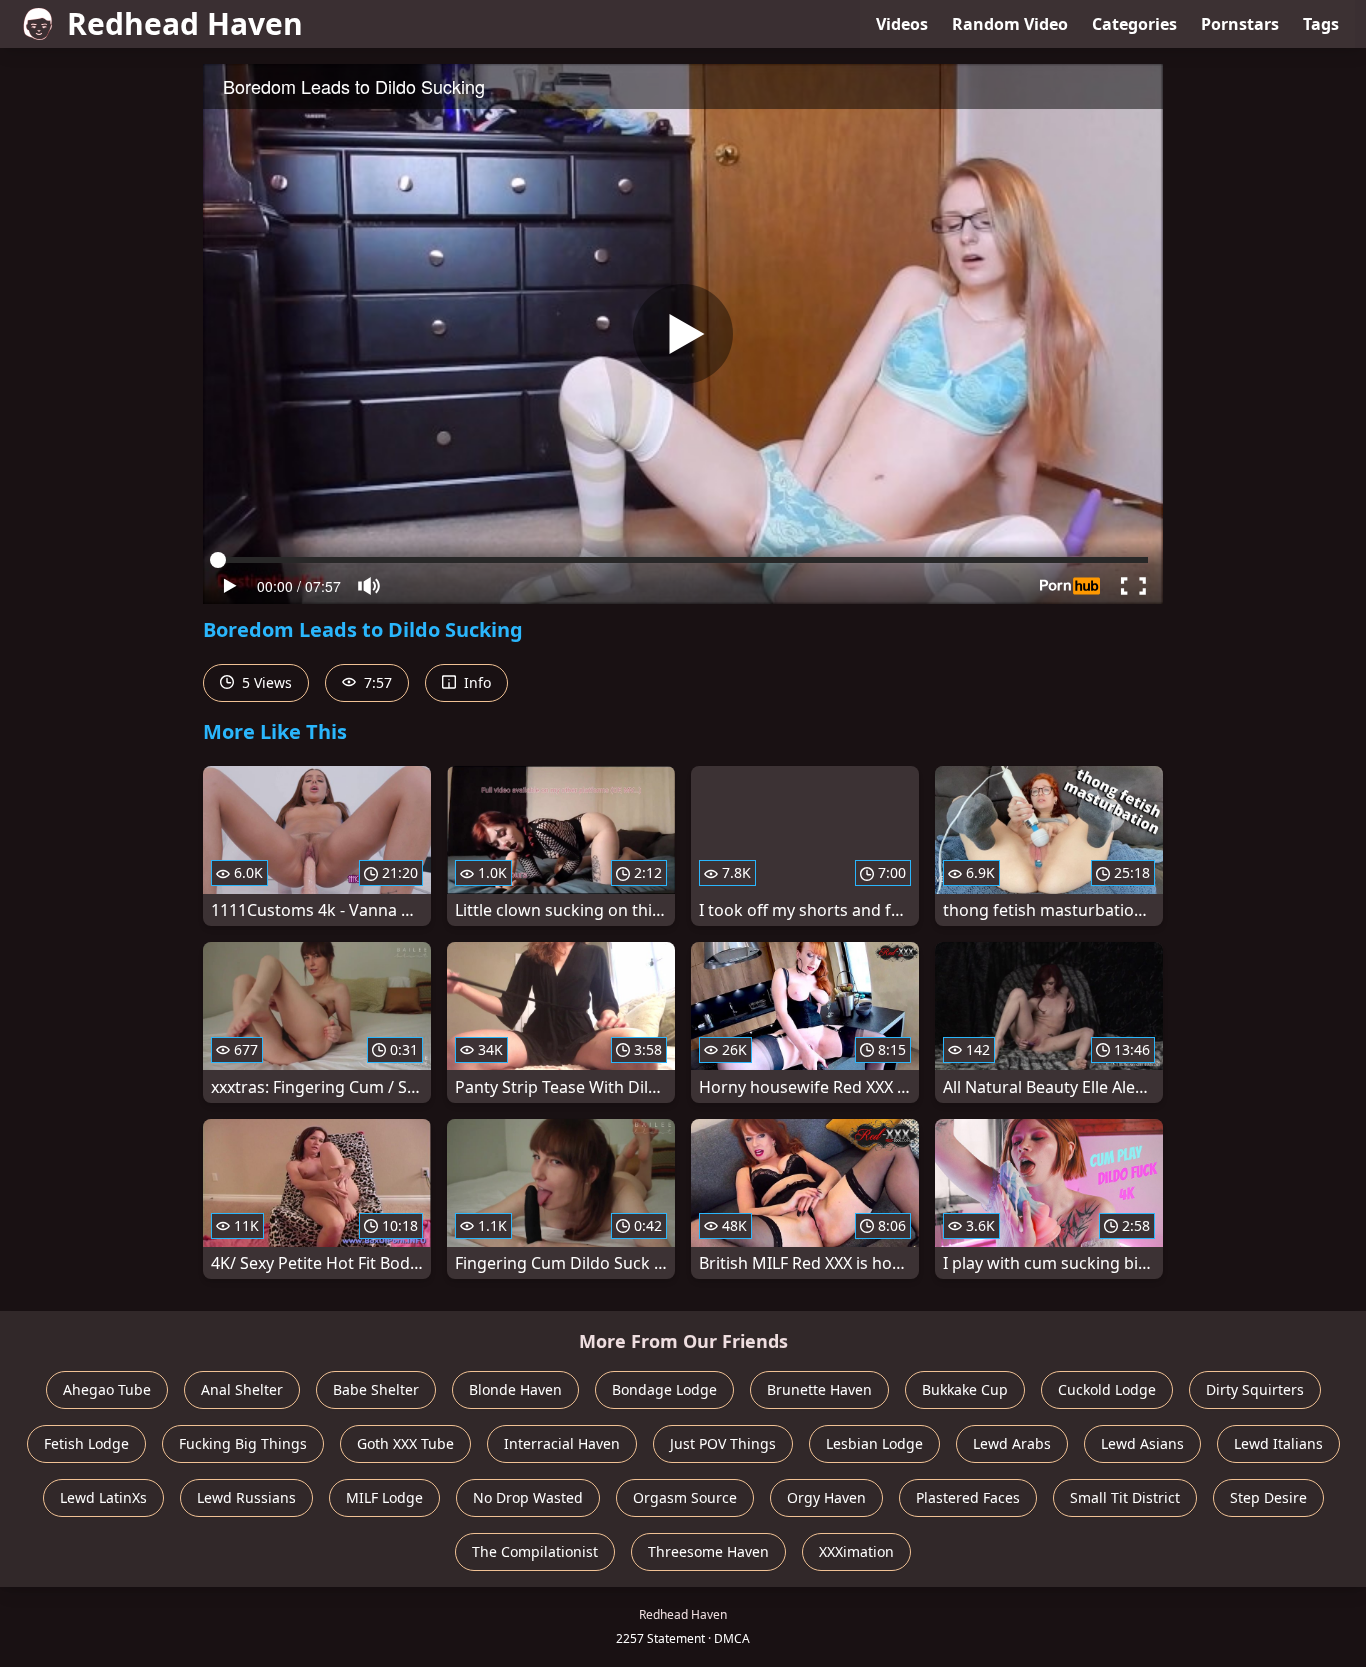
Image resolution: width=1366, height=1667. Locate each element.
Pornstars (1240, 24)
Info (475, 682)
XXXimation (856, 1551)
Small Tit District (1125, 1497)
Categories (1134, 24)
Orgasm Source (685, 1497)
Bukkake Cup (965, 1389)
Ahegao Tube (107, 1389)
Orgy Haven (826, 1497)
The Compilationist (535, 1551)
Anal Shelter (242, 1389)
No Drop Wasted (528, 1497)
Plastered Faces (968, 1497)
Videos (902, 24)
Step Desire (1268, 1497)
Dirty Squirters (1255, 1389)
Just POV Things (723, 1443)
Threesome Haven (708, 1551)
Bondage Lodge (664, 1389)
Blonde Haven (515, 1389)
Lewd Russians (246, 1497)
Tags (1321, 24)
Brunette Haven (819, 1389)
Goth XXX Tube (405, 1443)
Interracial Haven (562, 1443)
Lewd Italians (1278, 1443)
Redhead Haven (185, 23)
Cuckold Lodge (1107, 1389)
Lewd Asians (1142, 1443)
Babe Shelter (376, 1389)
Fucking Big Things (243, 1443)
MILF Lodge (384, 1497)
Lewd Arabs (1012, 1443)
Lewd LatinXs (103, 1497)
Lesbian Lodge (874, 1443)
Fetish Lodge (86, 1443)
